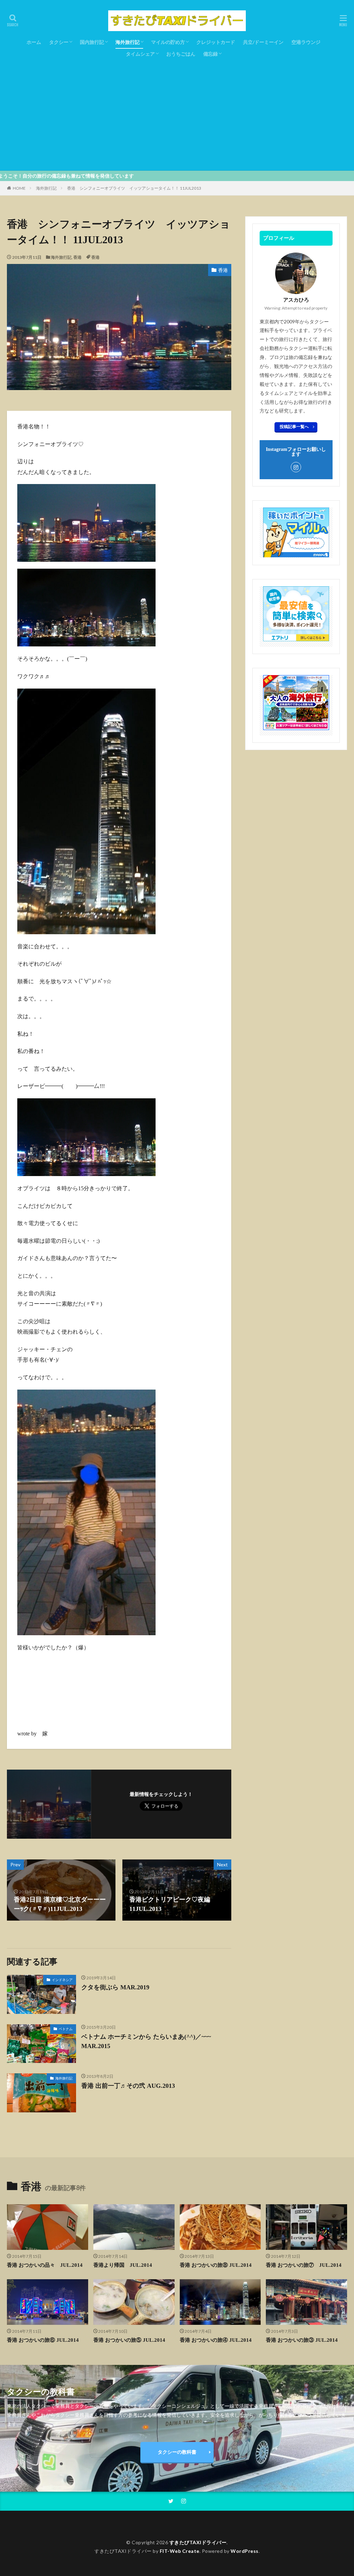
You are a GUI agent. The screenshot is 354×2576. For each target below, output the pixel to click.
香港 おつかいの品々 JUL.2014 (45, 2265)
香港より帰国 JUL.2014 (123, 2265)
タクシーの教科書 (177, 2452)
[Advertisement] (177, 112)
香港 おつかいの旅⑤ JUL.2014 (129, 2340)
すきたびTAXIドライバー (198, 2542)
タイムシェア (140, 54)
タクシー (59, 42)
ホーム (34, 42)
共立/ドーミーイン (263, 42)
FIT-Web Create (180, 2551)
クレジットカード (216, 42)
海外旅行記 (128, 42)
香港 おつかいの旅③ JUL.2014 (302, 2340)
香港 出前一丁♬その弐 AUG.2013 (128, 2086)
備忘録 (211, 54)
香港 (77, 257)
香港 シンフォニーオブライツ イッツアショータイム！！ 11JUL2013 (134, 188)
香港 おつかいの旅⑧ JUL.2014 (216, 2265)
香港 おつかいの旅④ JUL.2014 (216, 2340)
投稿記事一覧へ (294, 427)
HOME (19, 188)
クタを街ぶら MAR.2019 (115, 1987)
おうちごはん (181, 54)
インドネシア (62, 1980)
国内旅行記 (92, 42)
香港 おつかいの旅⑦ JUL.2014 (304, 2265)
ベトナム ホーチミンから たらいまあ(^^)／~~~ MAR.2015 (146, 2041)
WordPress (245, 2551)
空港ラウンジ (306, 42)
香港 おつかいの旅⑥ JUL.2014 (43, 2340)
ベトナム (66, 2029)
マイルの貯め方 (168, 42)
